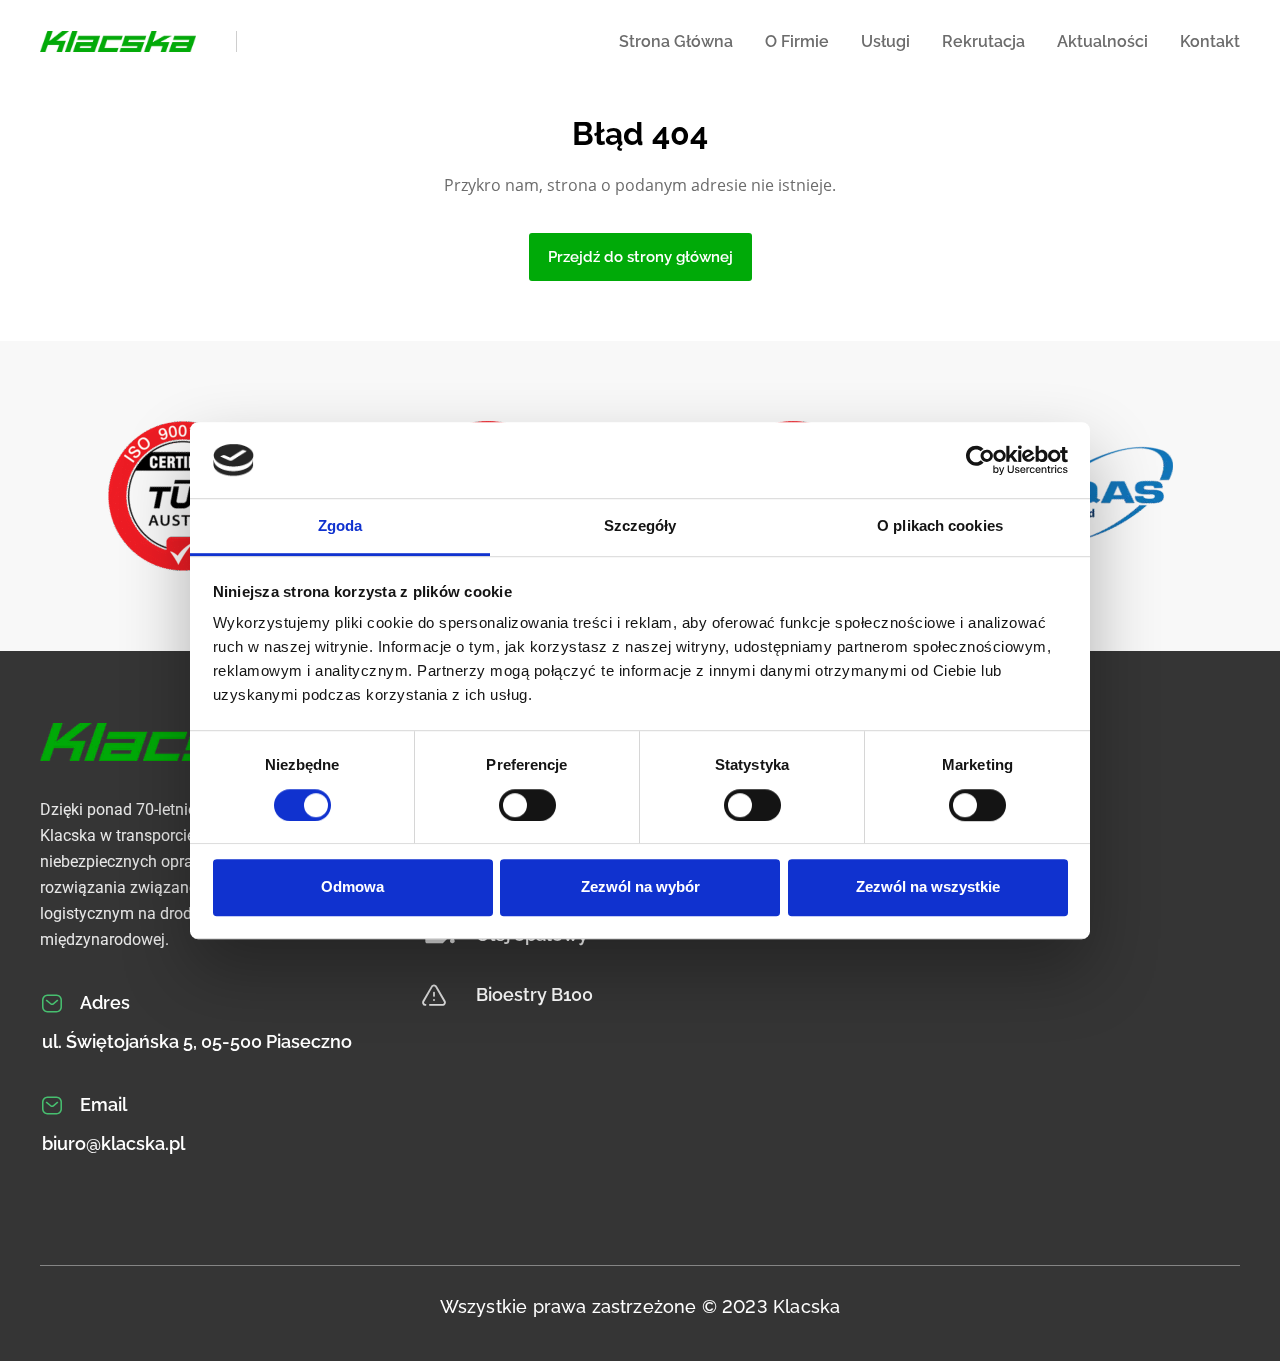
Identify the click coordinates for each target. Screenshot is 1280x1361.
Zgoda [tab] (340, 526)
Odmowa (352, 886)
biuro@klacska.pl (113, 1143)
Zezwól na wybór (640, 886)
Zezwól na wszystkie (928, 886)
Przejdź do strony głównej (640, 257)
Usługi (885, 41)
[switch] (527, 805)
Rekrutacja (983, 41)
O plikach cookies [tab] (940, 526)
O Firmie (797, 41)
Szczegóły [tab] (640, 526)
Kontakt (1210, 41)
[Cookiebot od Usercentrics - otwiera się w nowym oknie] (980, 460)
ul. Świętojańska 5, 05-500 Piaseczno (197, 1041)
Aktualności (1102, 41)
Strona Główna (676, 41)
